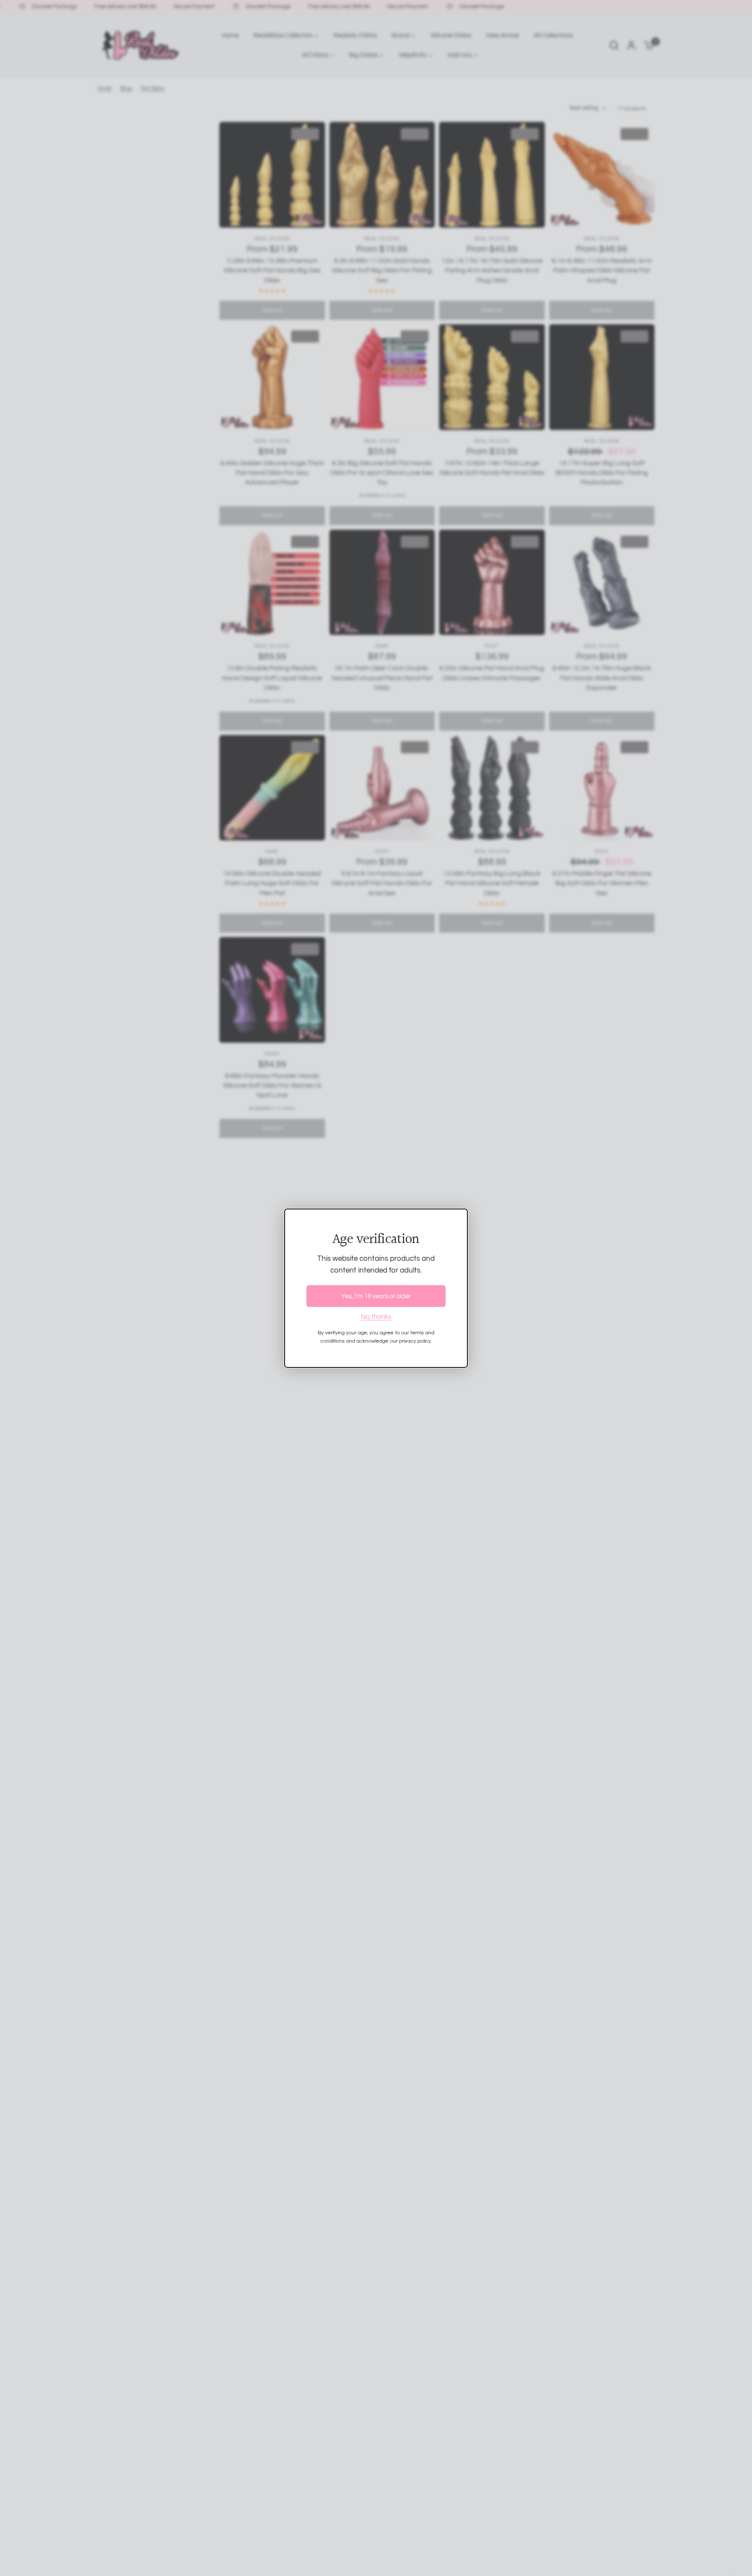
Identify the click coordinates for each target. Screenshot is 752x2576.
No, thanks (376, 1317)
